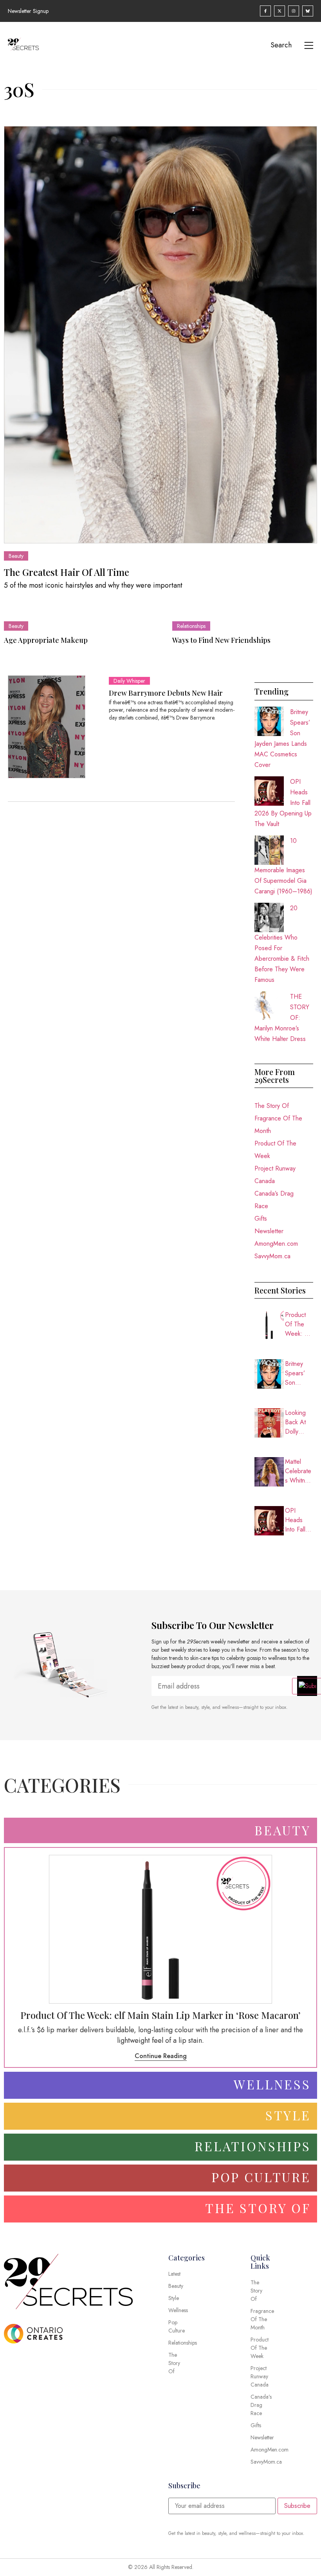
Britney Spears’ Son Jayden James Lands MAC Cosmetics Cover (298, 1373)
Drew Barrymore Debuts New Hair (166, 693)
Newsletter (269, 1231)
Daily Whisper (129, 681)
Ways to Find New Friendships (221, 640)
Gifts (261, 1219)
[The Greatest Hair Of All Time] (160, 335)
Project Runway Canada (275, 1175)
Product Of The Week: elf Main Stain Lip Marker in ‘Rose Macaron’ (299, 1324)
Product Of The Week (275, 1150)
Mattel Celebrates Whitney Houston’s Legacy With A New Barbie (298, 1471)
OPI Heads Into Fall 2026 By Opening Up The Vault (297, 1520)
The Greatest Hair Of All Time (67, 572)
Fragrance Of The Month (278, 1125)
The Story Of (272, 1106)
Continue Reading (161, 2056)
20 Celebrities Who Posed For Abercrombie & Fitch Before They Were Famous (282, 944)
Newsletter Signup (28, 11)
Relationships (191, 626)
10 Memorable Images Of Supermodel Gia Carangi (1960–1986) (283, 866)
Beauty (16, 556)
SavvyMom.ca (272, 1256)
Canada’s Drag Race (274, 1200)
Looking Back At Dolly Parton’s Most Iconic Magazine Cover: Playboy (299, 1422)
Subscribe (297, 2506)
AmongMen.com (276, 1244)
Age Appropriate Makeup (46, 640)
